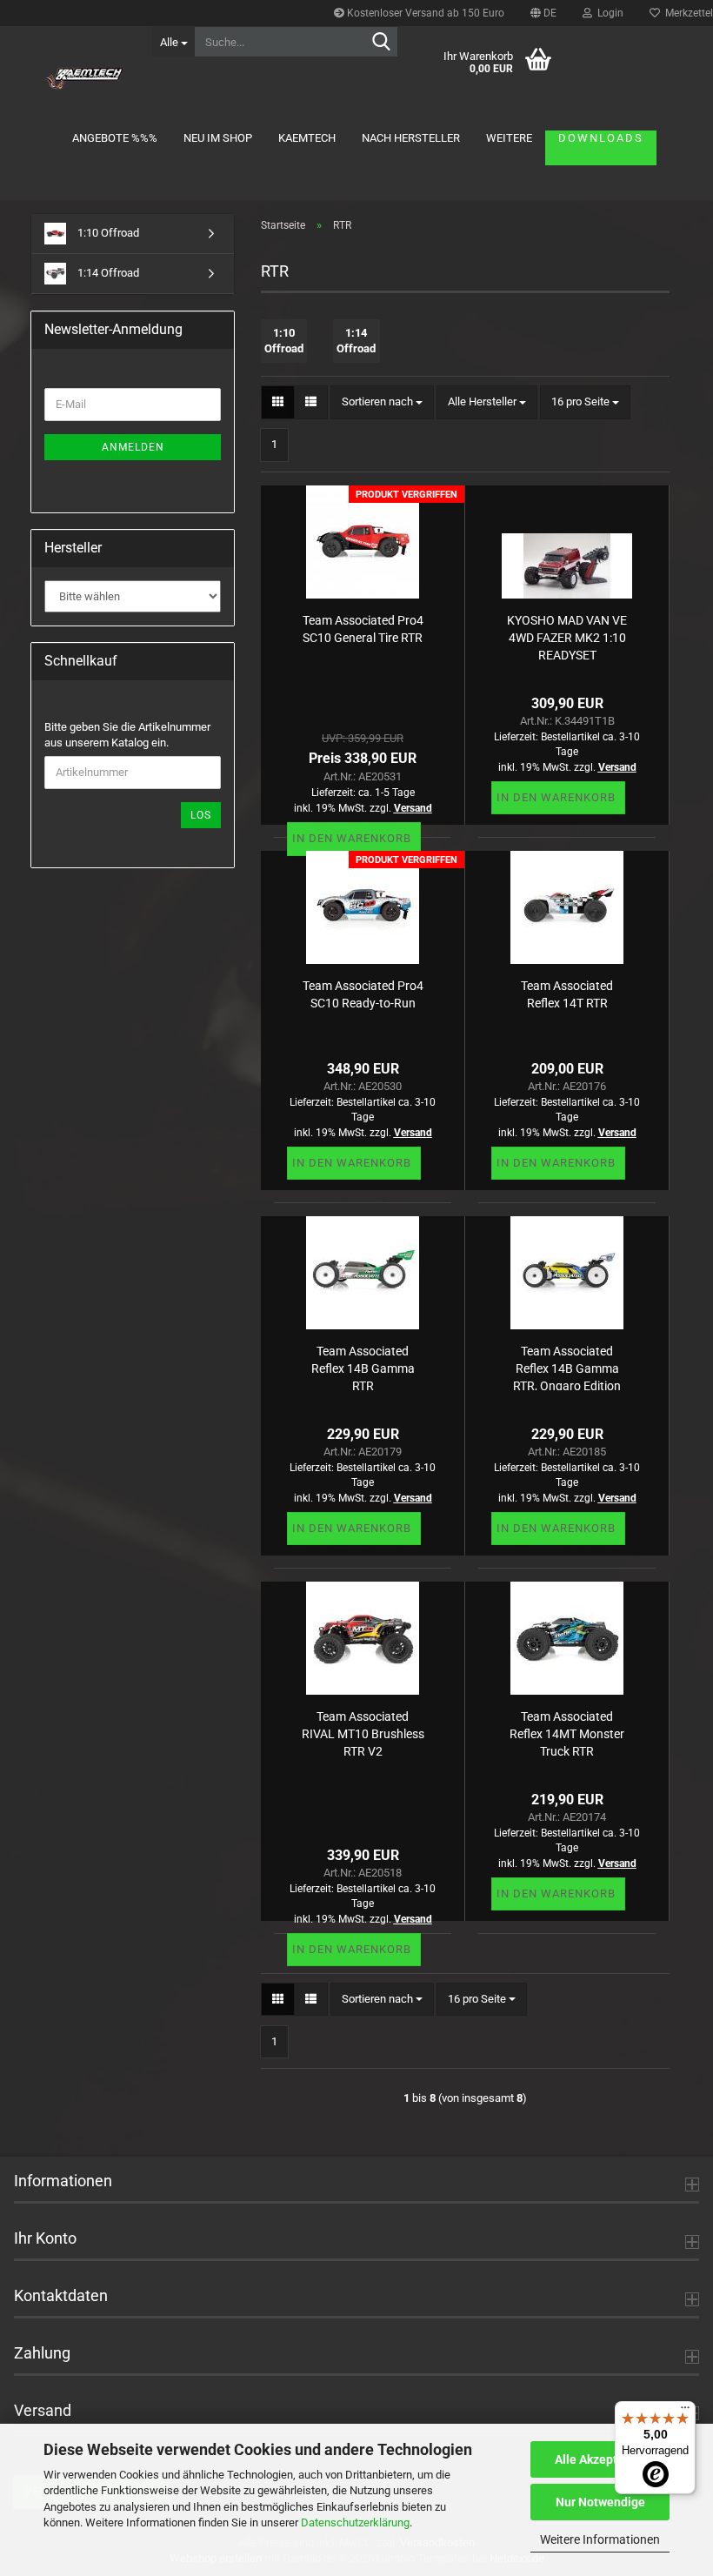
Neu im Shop (218, 138)
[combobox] (382, 402)
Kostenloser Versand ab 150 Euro (424, 13)
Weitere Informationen (600, 2539)
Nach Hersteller (411, 138)
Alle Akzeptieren (600, 2459)
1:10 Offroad (107, 233)
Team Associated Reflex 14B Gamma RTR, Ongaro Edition (567, 1367)
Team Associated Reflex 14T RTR (567, 994)
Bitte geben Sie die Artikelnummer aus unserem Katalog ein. (127, 735)
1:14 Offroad (107, 273)
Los (201, 815)
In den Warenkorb (352, 838)
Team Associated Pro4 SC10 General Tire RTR (363, 629)
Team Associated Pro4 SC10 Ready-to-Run (363, 994)
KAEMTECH (307, 138)
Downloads (601, 138)
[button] (543, 13)
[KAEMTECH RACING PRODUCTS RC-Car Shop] (85, 78)
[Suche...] (382, 43)
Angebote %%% (115, 138)
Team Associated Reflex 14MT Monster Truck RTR (567, 1733)
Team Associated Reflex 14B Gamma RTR (363, 1367)
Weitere (509, 138)
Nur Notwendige (600, 2502)
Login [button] (608, 13)
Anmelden (133, 447)
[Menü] (685, 2412)
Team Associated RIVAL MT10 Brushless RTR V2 (363, 1733)
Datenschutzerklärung (355, 2522)
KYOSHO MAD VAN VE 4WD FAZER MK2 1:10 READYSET (567, 636)
